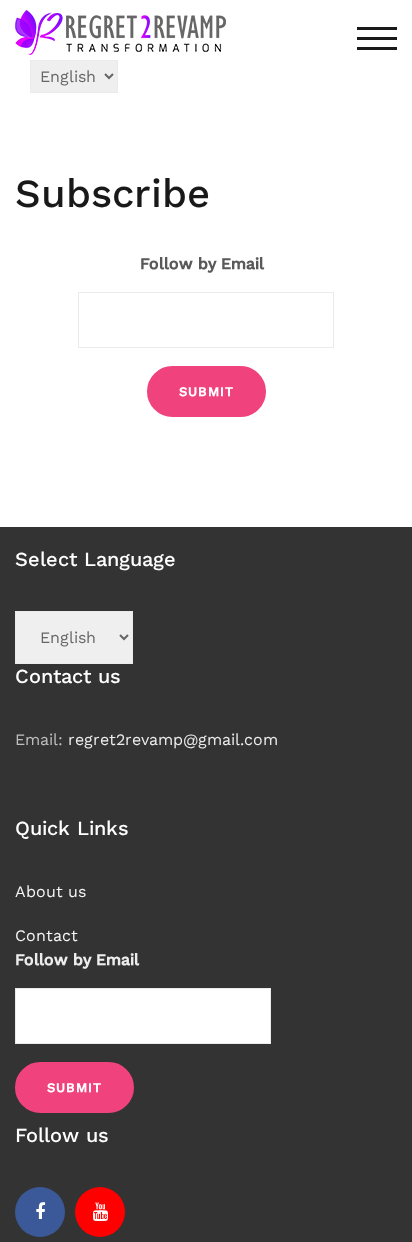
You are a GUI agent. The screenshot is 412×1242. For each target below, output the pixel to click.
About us (50, 891)
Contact (46, 935)
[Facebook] (40, 1212)
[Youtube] (100, 1212)
